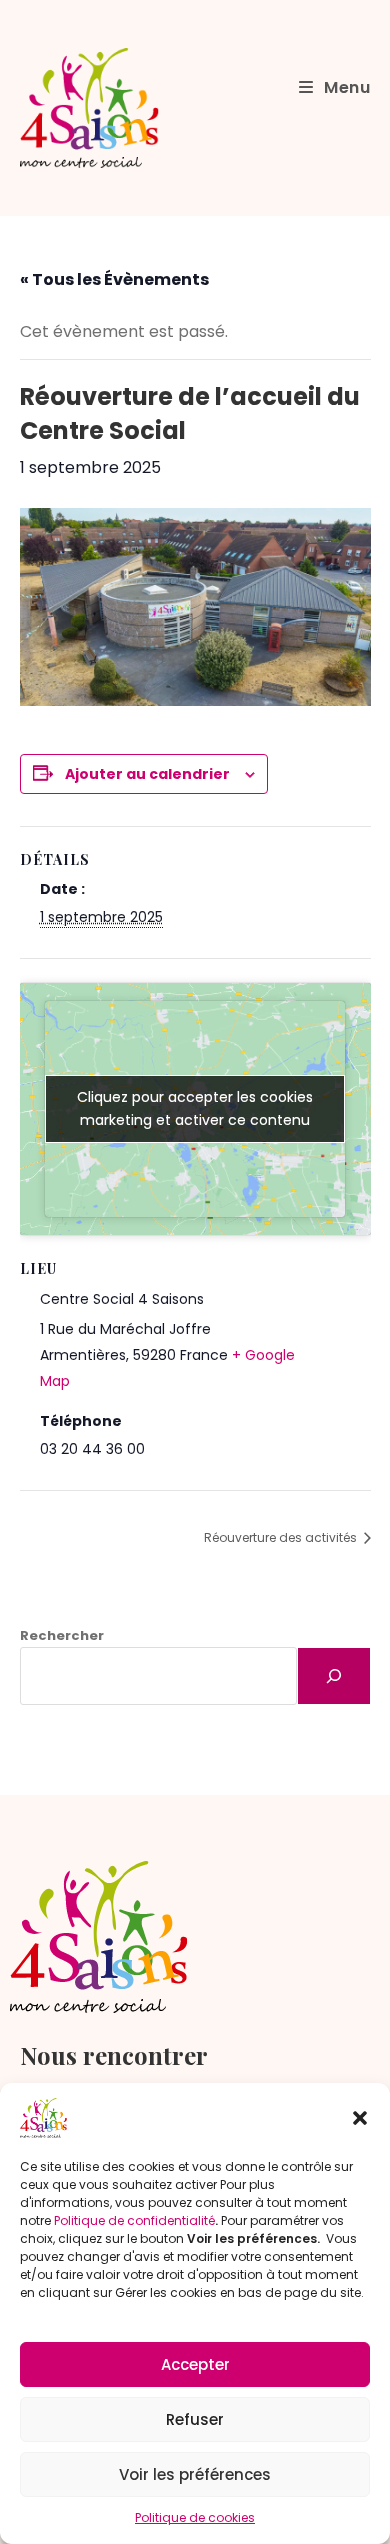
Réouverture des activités (282, 1537)
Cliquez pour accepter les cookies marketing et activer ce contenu (195, 1108)
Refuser (195, 2419)
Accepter (195, 2364)
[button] (360, 2118)
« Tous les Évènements (114, 279)
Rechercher (62, 1635)
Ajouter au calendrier (147, 774)
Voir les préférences (195, 2474)
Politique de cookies (195, 2517)
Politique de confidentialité (134, 2220)
